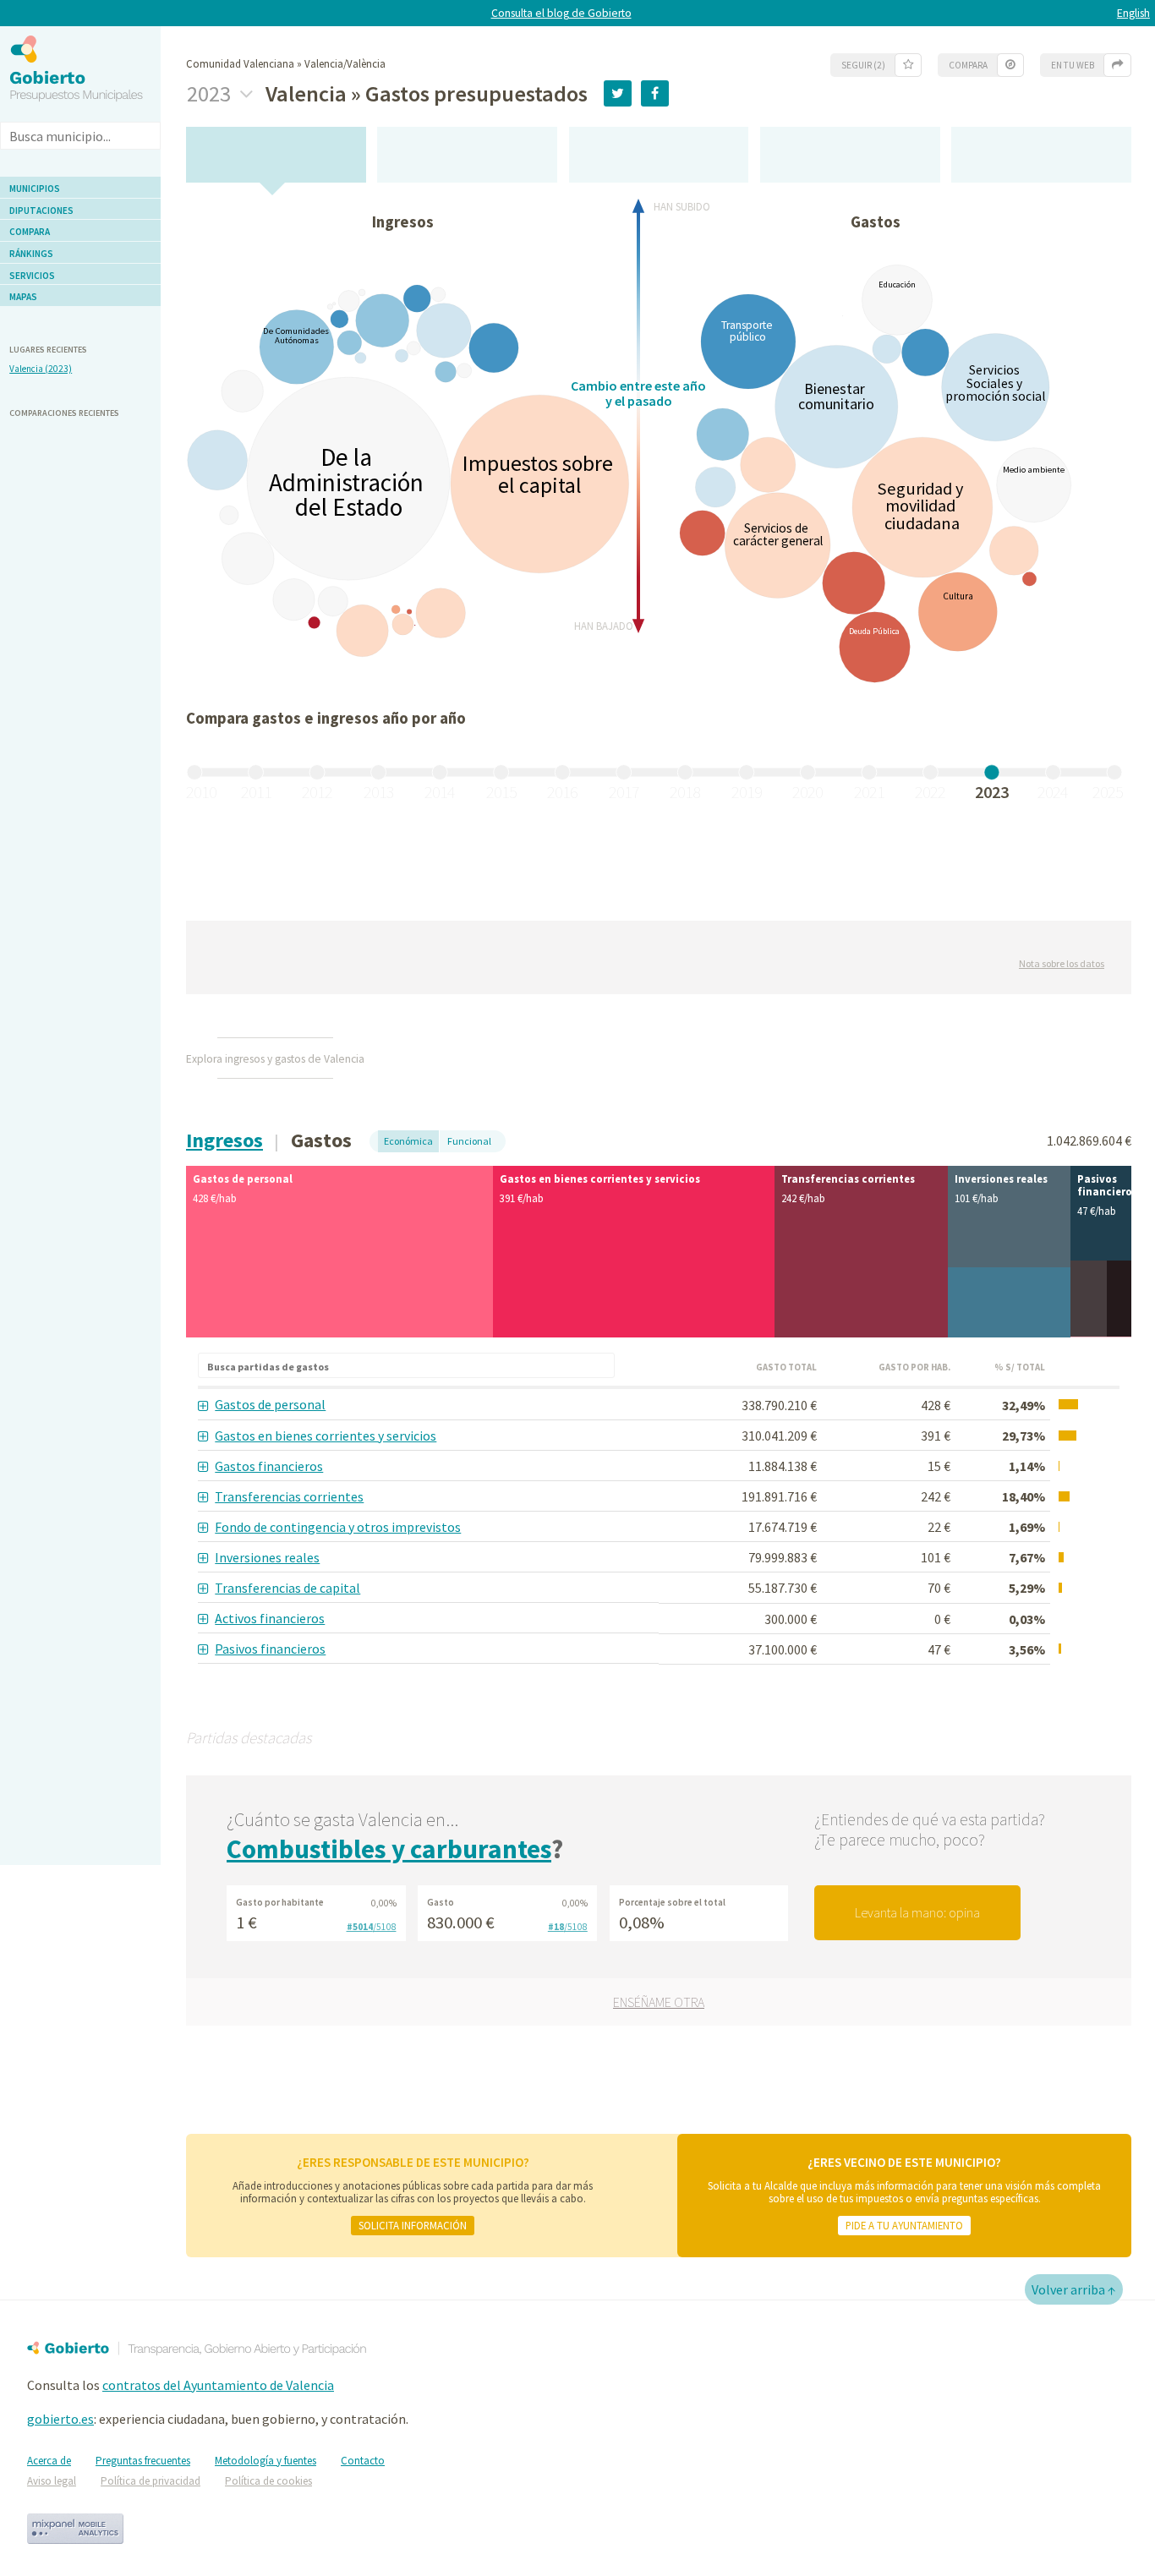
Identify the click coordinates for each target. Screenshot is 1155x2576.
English (1133, 13)
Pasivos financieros (270, 1649)
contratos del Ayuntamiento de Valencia (218, 2385)
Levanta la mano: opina (917, 1912)
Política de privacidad (151, 2481)
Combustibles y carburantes (389, 1849)
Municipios (35, 189)
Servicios (32, 276)
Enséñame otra (659, 2002)
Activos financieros (270, 1618)
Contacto (363, 2461)
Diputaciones (41, 211)
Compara (30, 232)
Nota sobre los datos (1062, 963)
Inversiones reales (267, 1557)
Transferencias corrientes (289, 1496)
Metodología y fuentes (265, 2461)
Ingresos (224, 1140)
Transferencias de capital (287, 1588)
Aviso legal (52, 2481)
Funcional (469, 1141)
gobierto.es (60, 2419)
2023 (211, 94)
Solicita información (413, 2225)
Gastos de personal (270, 1404)
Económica (408, 1141)
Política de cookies (268, 2481)
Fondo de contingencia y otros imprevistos (338, 1527)
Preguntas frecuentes (143, 2461)
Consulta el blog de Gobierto (561, 13)
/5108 (372, 1927)
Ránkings (31, 254)
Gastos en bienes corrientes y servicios (326, 1436)
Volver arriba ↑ (1074, 2289)
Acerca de (49, 2461)
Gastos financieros (269, 1466)
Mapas (23, 297)
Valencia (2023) (41, 369)
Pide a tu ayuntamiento (904, 2225)
